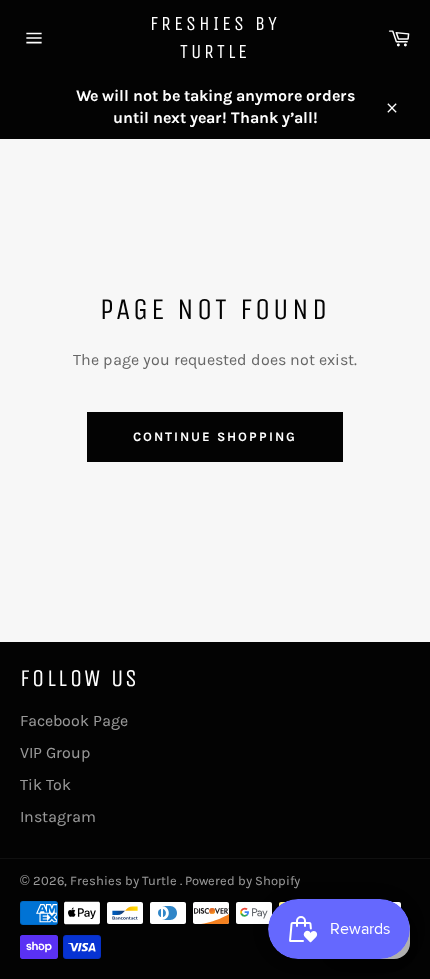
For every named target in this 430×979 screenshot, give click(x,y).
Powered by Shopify (242, 880)
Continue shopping (214, 436)
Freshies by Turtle (215, 37)
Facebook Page (74, 720)
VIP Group (55, 752)
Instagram (58, 816)
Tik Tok (45, 784)
